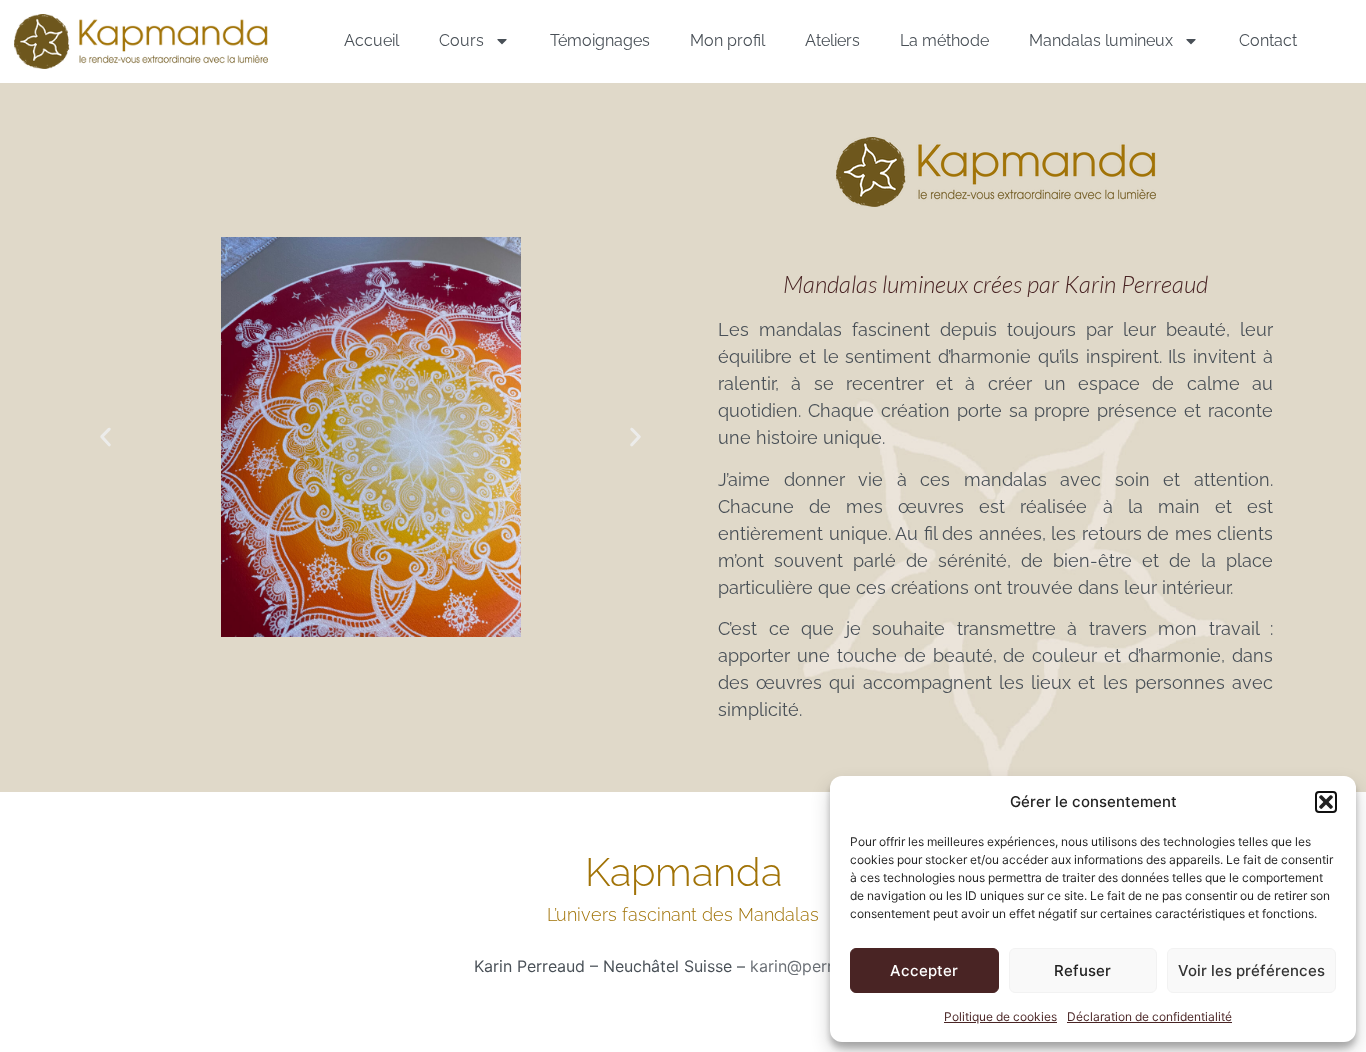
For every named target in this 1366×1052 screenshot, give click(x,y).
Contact (1268, 40)
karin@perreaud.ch (821, 966)
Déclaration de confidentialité (1149, 1016)
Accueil (371, 40)
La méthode (944, 40)
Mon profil (727, 40)
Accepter (924, 970)
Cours (461, 40)
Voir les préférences (1251, 970)
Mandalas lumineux (1101, 40)
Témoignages (600, 40)
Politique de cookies (1000, 1016)
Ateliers (832, 40)
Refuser (1082, 970)
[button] (1326, 802)
